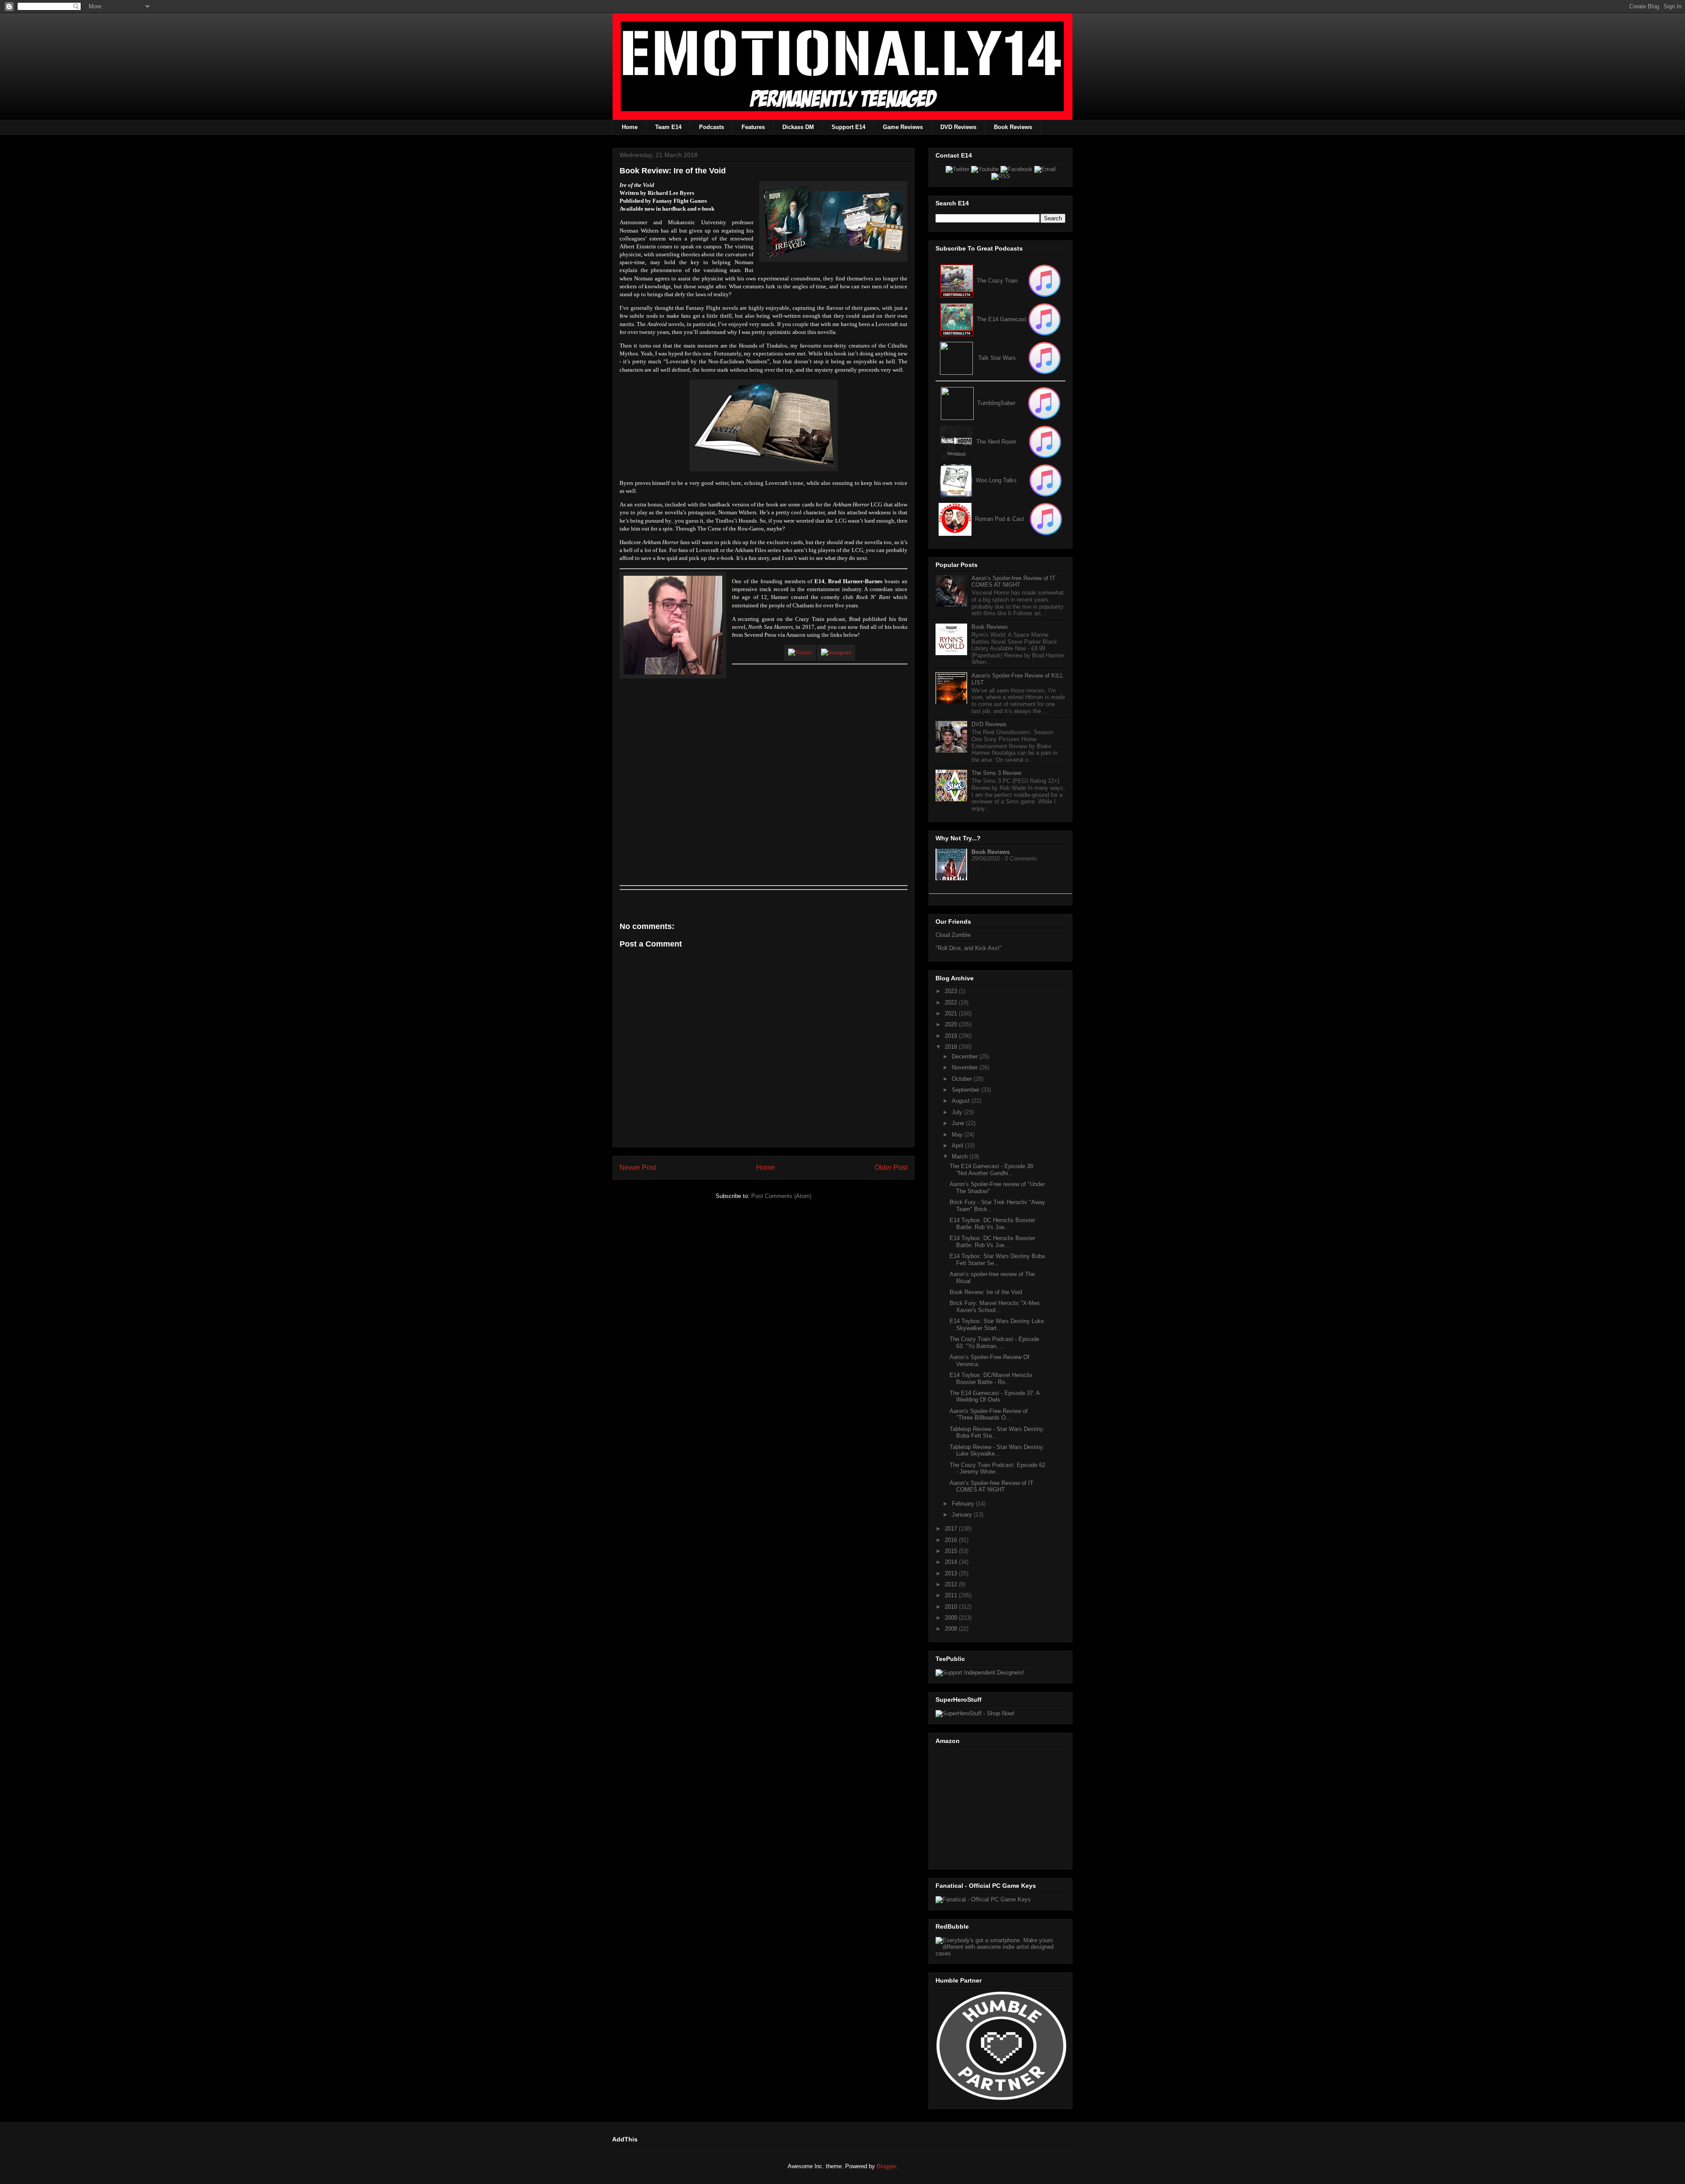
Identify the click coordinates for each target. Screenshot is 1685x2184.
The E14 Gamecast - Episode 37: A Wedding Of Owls (995, 1397)
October (963, 1079)
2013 (952, 1573)
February (964, 1504)
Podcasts (712, 127)
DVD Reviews (958, 127)
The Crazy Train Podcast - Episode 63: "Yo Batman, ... (994, 1343)
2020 (952, 1024)
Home (630, 127)
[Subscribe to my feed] (957, 319)
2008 (952, 1629)
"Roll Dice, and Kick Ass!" (969, 948)
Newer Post (638, 1167)
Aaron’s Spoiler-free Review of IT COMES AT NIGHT (1013, 582)
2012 (952, 1584)
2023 (952, 991)
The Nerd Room (996, 442)
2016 (952, 1540)
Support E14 (848, 127)
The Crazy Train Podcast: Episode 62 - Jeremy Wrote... (997, 1469)
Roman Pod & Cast (1000, 519)
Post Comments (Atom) (781, 1196)
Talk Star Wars (997, 358)
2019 (952, 1036)
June (959, 1123)
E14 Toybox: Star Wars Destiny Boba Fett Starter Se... (997, 1260)
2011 (952, 1595)
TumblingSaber (996, 403)
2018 (952, 1047)
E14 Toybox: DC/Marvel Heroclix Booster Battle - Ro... (991, 1379)
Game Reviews (903, 127)
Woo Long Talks (996, 480)
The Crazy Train (997, 281)
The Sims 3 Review (996, 773)
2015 (952, 1551)
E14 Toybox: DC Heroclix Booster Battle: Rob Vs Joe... (992, 1224)
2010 (952, 1607)
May (958, 1135)
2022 (952, 1002)
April (958, 1146)
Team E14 (668, 127)
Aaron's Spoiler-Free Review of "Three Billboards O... (989, 1415)
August (962, 1101)
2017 (952, 1529)
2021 (952, 1013)
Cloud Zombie (953, 935)
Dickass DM (798, 127)
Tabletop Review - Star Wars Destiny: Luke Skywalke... (997, 1451)
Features (753, 127)
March (961, 1157)
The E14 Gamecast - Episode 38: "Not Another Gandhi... (992, 1170)
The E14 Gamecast (1002, 319)
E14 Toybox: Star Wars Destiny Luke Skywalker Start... (997, 1325)
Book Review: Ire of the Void (986, 1292)
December (966, 1056)
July (958, 1112)
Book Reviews (1013, 127)
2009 (952, 1618)
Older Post (891, 1167)
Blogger (886, 2166)
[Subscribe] (1045, 319)
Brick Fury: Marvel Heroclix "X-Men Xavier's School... (995, 1307)
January (963, 1515)
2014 (952, 1562)
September (966, 1090)
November (966, 1067)
